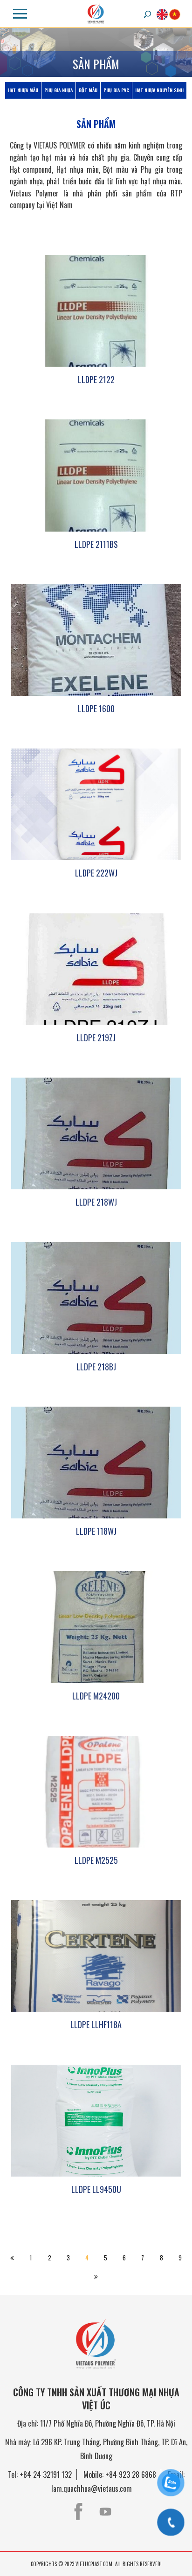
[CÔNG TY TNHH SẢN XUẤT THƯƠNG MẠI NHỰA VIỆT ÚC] (96, 13)
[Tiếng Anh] (162, 14)
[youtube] (105, 2512)
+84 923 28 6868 (131, 2475)
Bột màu (88, 90)
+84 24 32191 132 (46, 2475)
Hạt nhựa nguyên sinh (159, 90)
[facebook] (78, 2512)
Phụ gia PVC (116, 90)
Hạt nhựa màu (23, 90)
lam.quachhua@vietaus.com (92, 2488)
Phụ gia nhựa (58, 90)
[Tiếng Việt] (175, 14)
